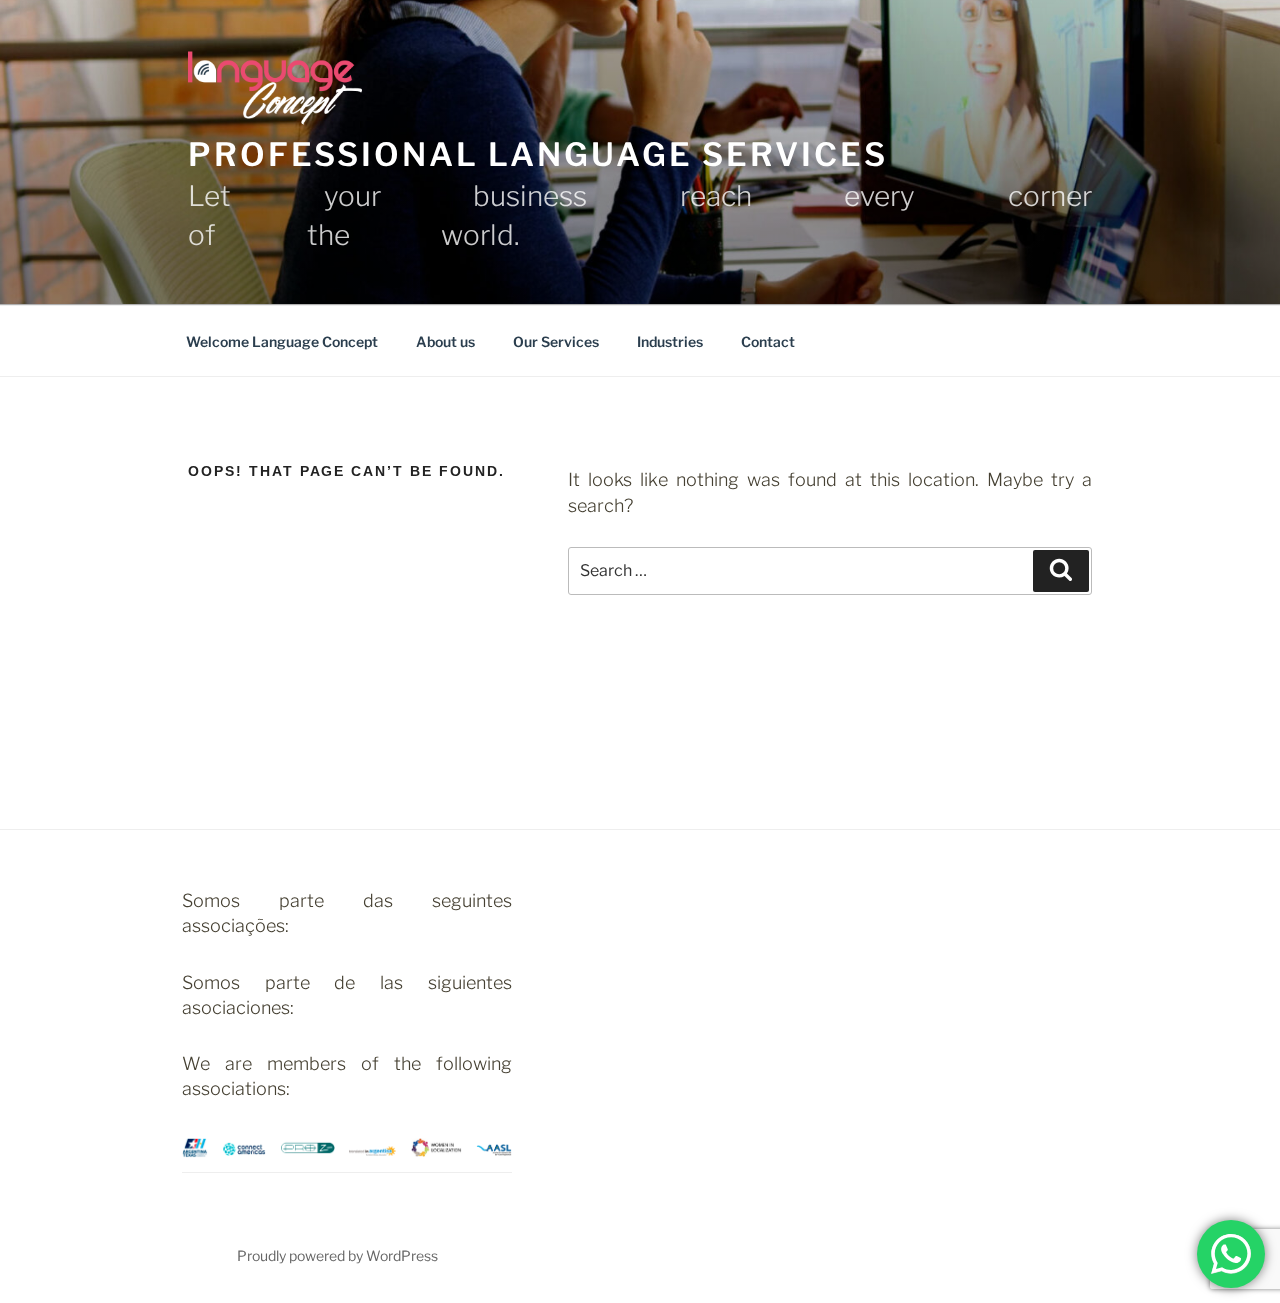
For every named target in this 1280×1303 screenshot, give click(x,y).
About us (445, 341)
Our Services (556, 341)
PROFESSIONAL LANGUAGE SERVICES (537, 154)
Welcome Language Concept (282, 341)
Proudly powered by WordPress (337, 1255)
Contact (768, 341)
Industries (670, 341)
